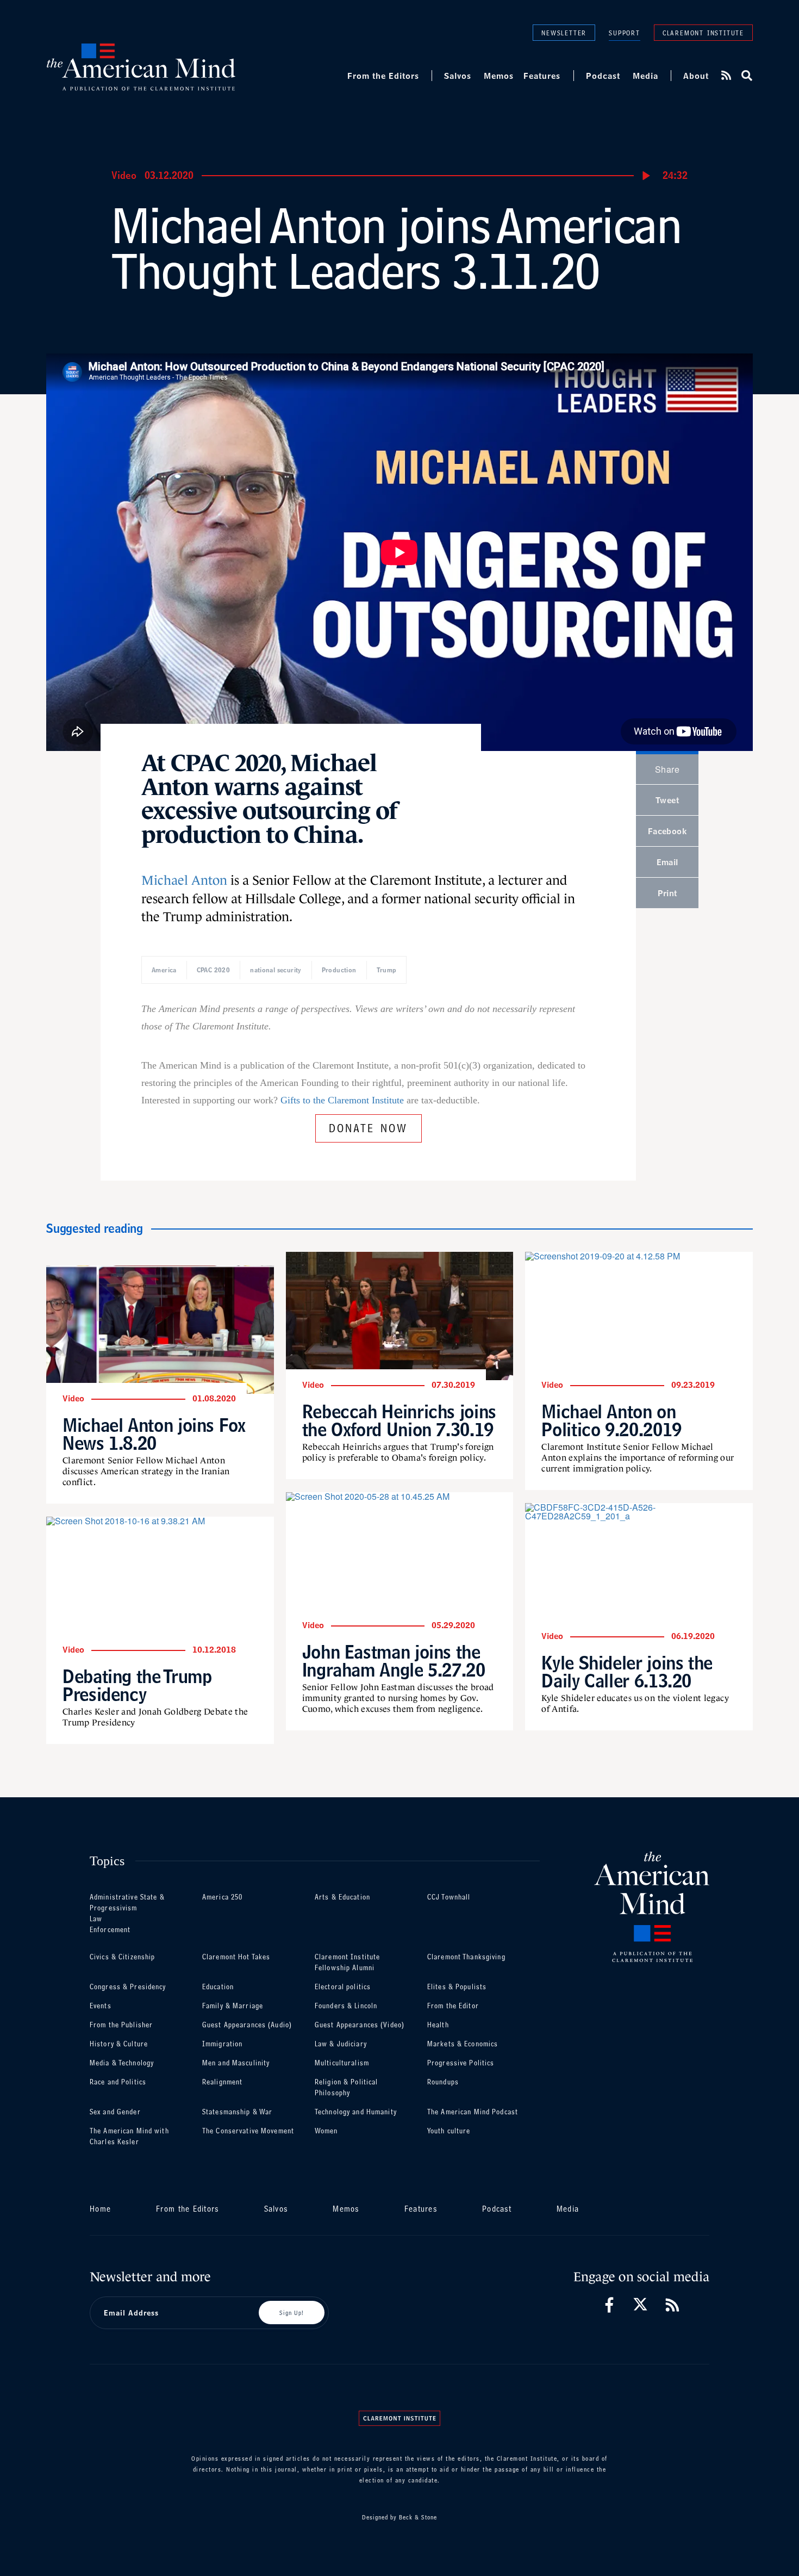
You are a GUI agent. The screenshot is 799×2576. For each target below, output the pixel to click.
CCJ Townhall (449, 1897)
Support (625, 33)
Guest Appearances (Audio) (247, 2025)
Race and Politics (118, 2082)
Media (645, 76)
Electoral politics (343, 1987)
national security (276, 970)
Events (101, 2006)
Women (326, 2131)
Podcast (603, 76)
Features (542, 76)
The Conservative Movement (248, 2131)
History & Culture (119, 2044)
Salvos (458, 76)
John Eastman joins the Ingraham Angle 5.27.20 (394, 1661)
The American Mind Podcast (473, 2112)
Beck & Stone (418, 2517)
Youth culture (449, 2131)
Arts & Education (342, 1897)
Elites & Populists (457, 1987)
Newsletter (564, 32)
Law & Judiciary (341, 2044)
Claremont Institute (703, 32)
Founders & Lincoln (346, 2006)
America (164, 970)
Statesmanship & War (237, 2112)
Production (339, 970)
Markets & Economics (463, 2044)
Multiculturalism (342, 2063)
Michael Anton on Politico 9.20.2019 (611, 1420)
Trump (387, 970)
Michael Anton (184, 880)
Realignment (222, 2082)
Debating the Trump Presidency (137, 1685)
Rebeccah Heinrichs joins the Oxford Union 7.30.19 (399, 1420)
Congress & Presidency (128, 1987)
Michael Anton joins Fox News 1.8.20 (154, 1434)
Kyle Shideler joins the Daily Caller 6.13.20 (627, 1672)
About (696, 76)
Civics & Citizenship (122, 1957)
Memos (499, 76)
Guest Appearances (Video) (360, 2025)
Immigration (222, 2044)
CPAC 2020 (213, 970)
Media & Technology (122, 2063)
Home (100, 2209)
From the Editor (453, 2006)
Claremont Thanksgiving (466, 1957)
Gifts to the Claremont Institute (342, 1100)
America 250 (222, 1897)
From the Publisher (121, 2025)
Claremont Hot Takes (236, 1957)
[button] (746, 76)
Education (218, 1987)
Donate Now (369, 1126)
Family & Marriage (233, 2006)
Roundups (443, 2082)
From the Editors (383, 76)
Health (438, 2025)
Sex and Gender (115, 2112)
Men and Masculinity (236, 2063)
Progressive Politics (461, 2063)
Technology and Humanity (356, 2112)
